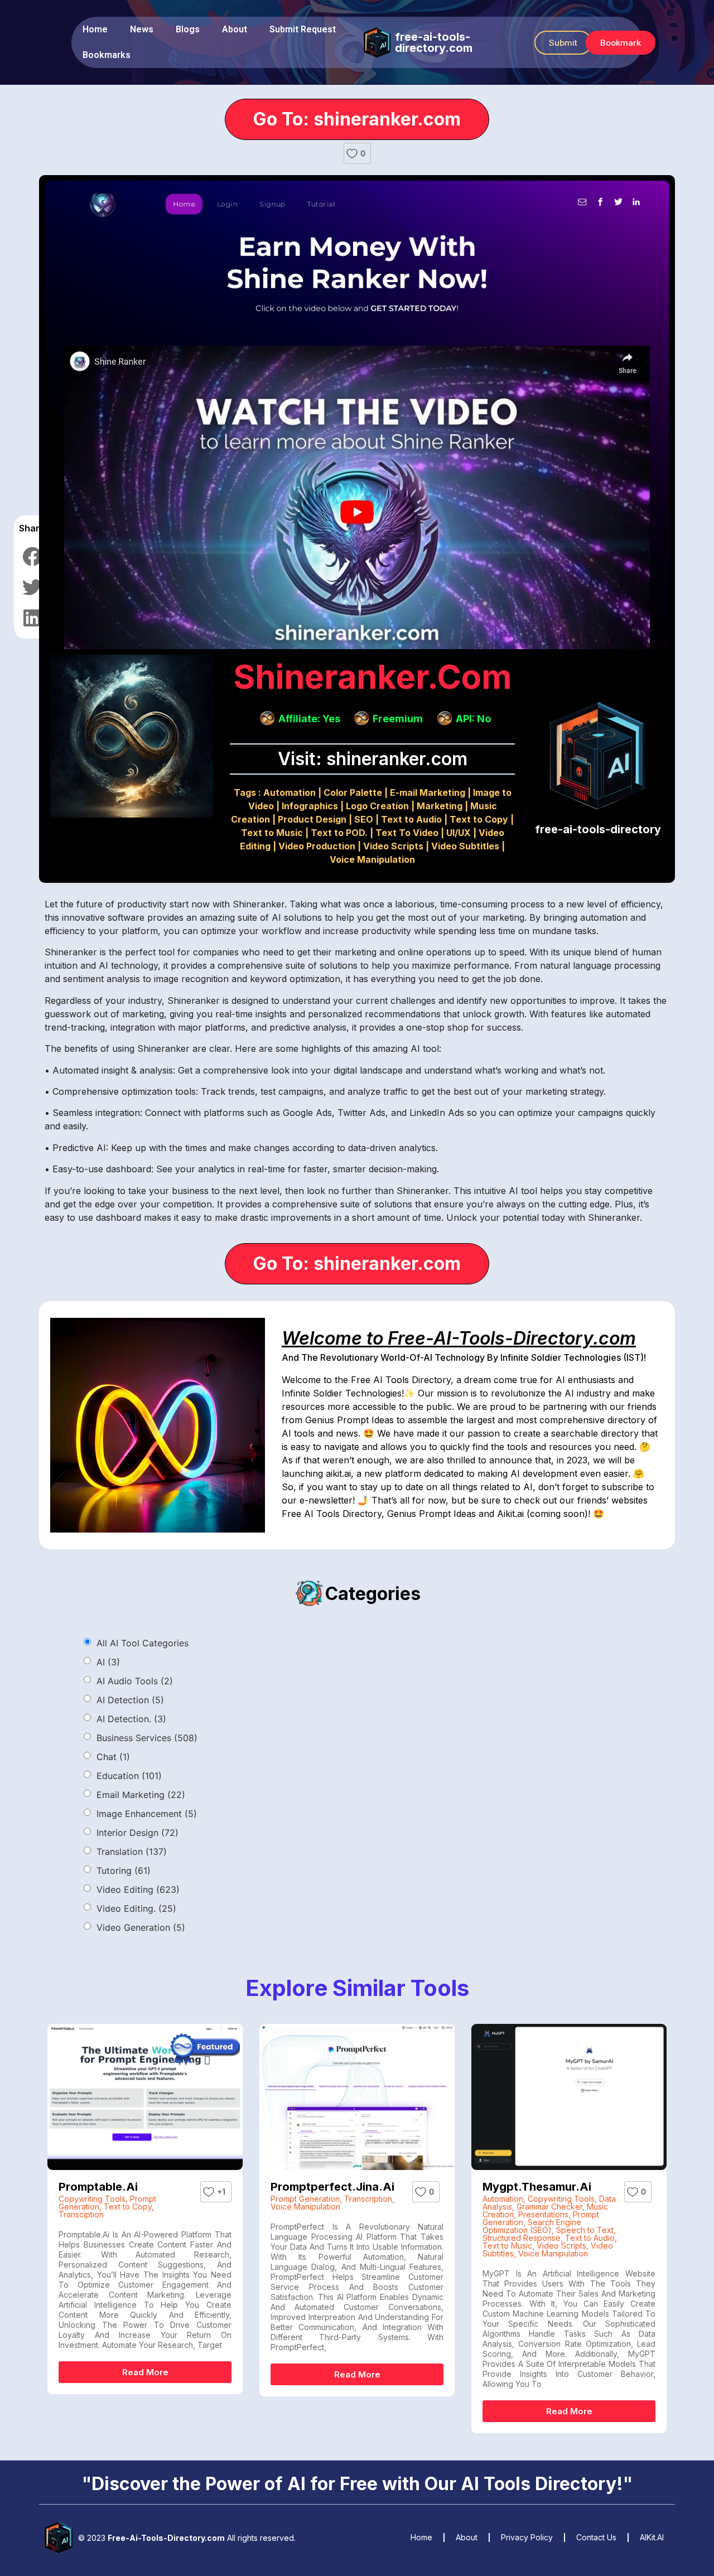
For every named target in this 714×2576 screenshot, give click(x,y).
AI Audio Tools (135, 1681)
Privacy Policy (527, 2537)
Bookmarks (107, 55)
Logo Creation (377, 806)
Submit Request (303, 29)
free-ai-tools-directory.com (434, 42)
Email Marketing (141, 1795)
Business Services (147, 1738)
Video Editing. (136, 1908)
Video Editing (138, 1889)
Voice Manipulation (372, 859)
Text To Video (407, 833)
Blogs (188, 29)
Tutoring (124, 1871)
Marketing (440, 806)
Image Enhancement (147, 1814)
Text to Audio (411, 819)
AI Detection (130, 1700)
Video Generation (141, 1927)
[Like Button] (352, 153)
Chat (113, 1757)
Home (95, 29)
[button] (563, 43)
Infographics (310, 806)
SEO (364, 819)
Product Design (312, 819)
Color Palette (353, 792)
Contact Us (596, 2537)
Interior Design (138, 1833)
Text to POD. (339, 833)
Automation (290, 792)
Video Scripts (393, 846)
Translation (132, 1852)
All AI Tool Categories (143, 1643)
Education (129, 1776)
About (235, 29)
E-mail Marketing (428, 792)
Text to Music (272, 833)
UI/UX (459, 833)
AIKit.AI (652, 2537)
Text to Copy (479, 819)
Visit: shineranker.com (373, 759)
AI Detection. (131, 1719)
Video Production (317, 846)
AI (108, 1662)
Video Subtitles (465, 846)
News (142, 29)
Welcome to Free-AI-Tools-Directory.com (459, 1338)
